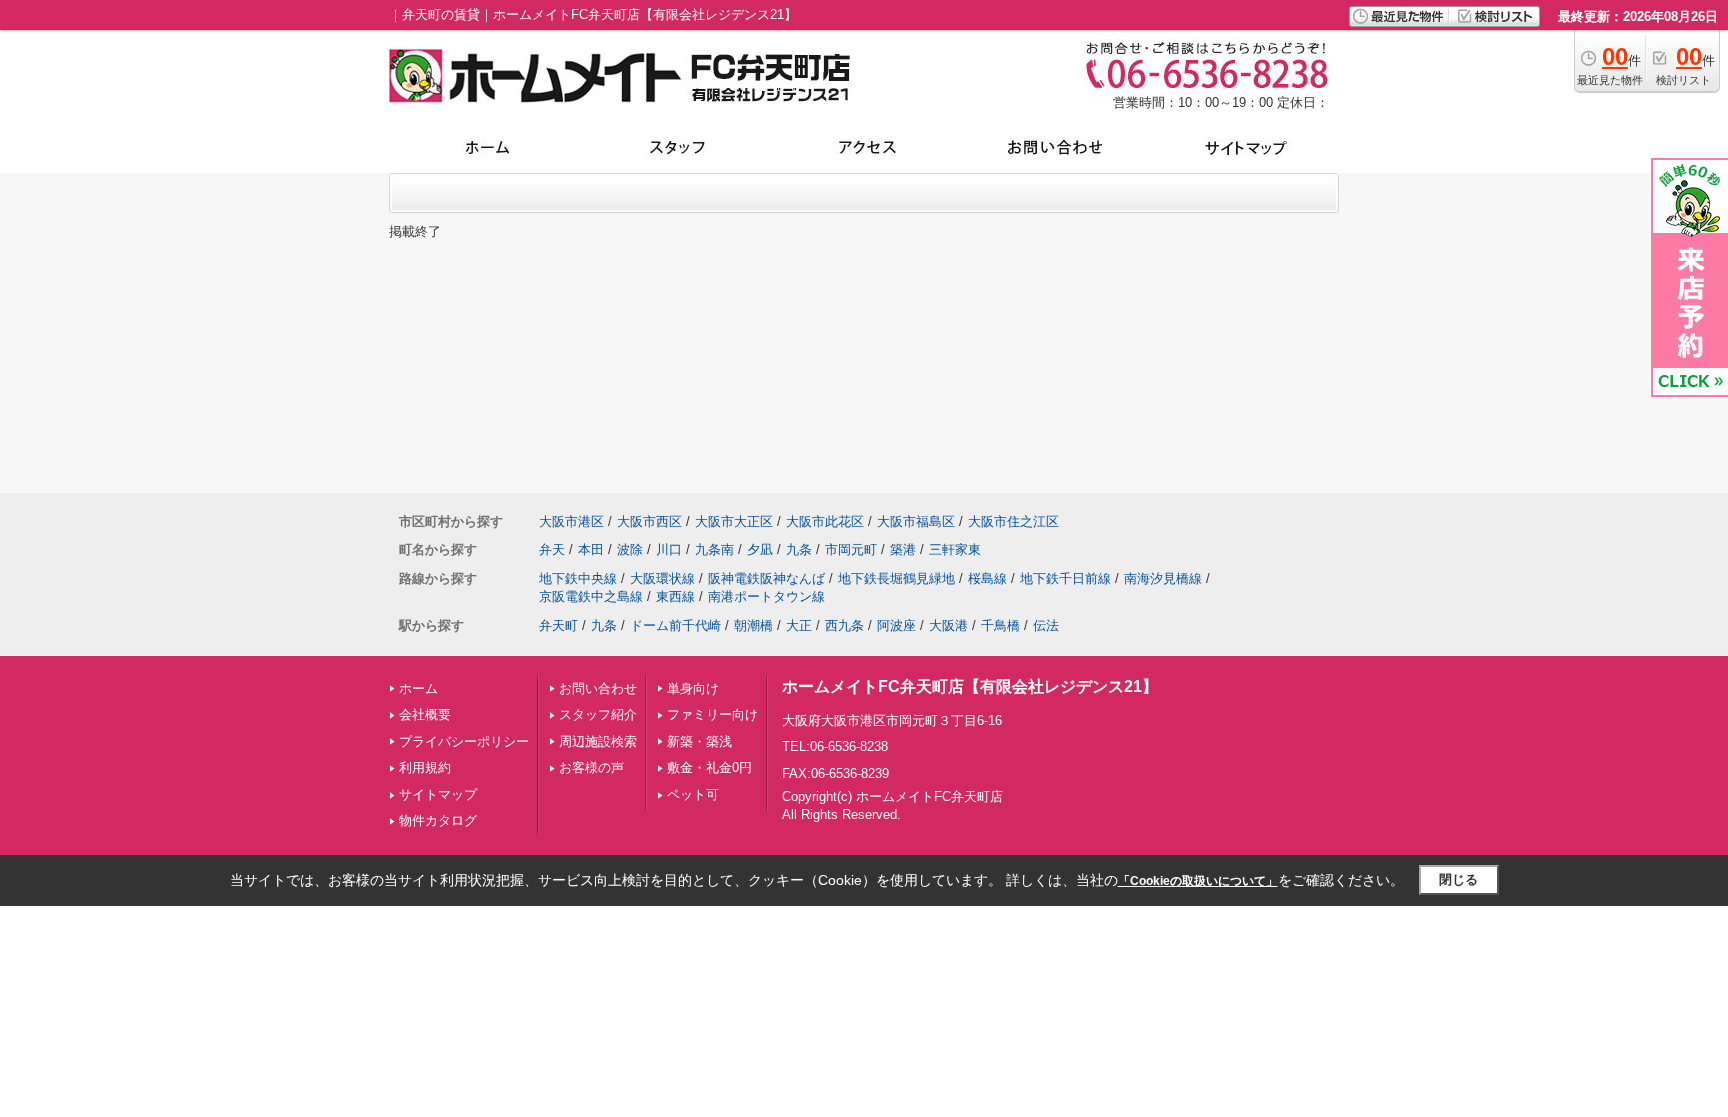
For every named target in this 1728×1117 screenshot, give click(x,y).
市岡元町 (851, 549)
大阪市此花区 (825, 521)
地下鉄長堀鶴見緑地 (896, 578)
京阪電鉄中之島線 (591, 596)
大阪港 (948, 625)
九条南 (714, 549)
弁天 (552, 549)
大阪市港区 (571, 521)
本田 (591, 549)
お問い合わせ (598, 688)
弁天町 (558, 625)
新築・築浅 (699, 741)
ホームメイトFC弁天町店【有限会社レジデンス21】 (970, 686)
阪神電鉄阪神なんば (766, 578)
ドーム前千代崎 (675, 625)
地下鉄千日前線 (1065, 578)
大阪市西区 (649, 521)
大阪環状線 (662, 578)
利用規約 (425, 767)
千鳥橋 (1000, 625)
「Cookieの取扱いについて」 (1198, 881)
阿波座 (896, 625)
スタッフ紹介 (598, 714)
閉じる (1458, 879)
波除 (630, 549)
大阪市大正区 (734, 521)
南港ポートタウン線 (766, 596)
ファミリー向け (712, 714)
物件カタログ (438, 820)
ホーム (418, 688)
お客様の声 (591, 767)
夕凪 (760, 549)
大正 (799, 625)
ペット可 (693, 794)
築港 (903, 549)
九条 (799, 549)
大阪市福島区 (916, 521)
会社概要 (425, 714)
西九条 (844, 625)
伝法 (1046, 625)
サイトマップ (438, 794)
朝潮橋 (753, 625)
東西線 (675, 596)
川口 (669, 549)
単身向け (693, 688)
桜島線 (987, 578)
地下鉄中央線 (578, 578)
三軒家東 (955, 549)
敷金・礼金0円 (709, 767)
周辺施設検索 (598, 741)
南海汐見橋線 (1163, 578)
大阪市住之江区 (1013, 521)
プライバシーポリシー (464, 741)
